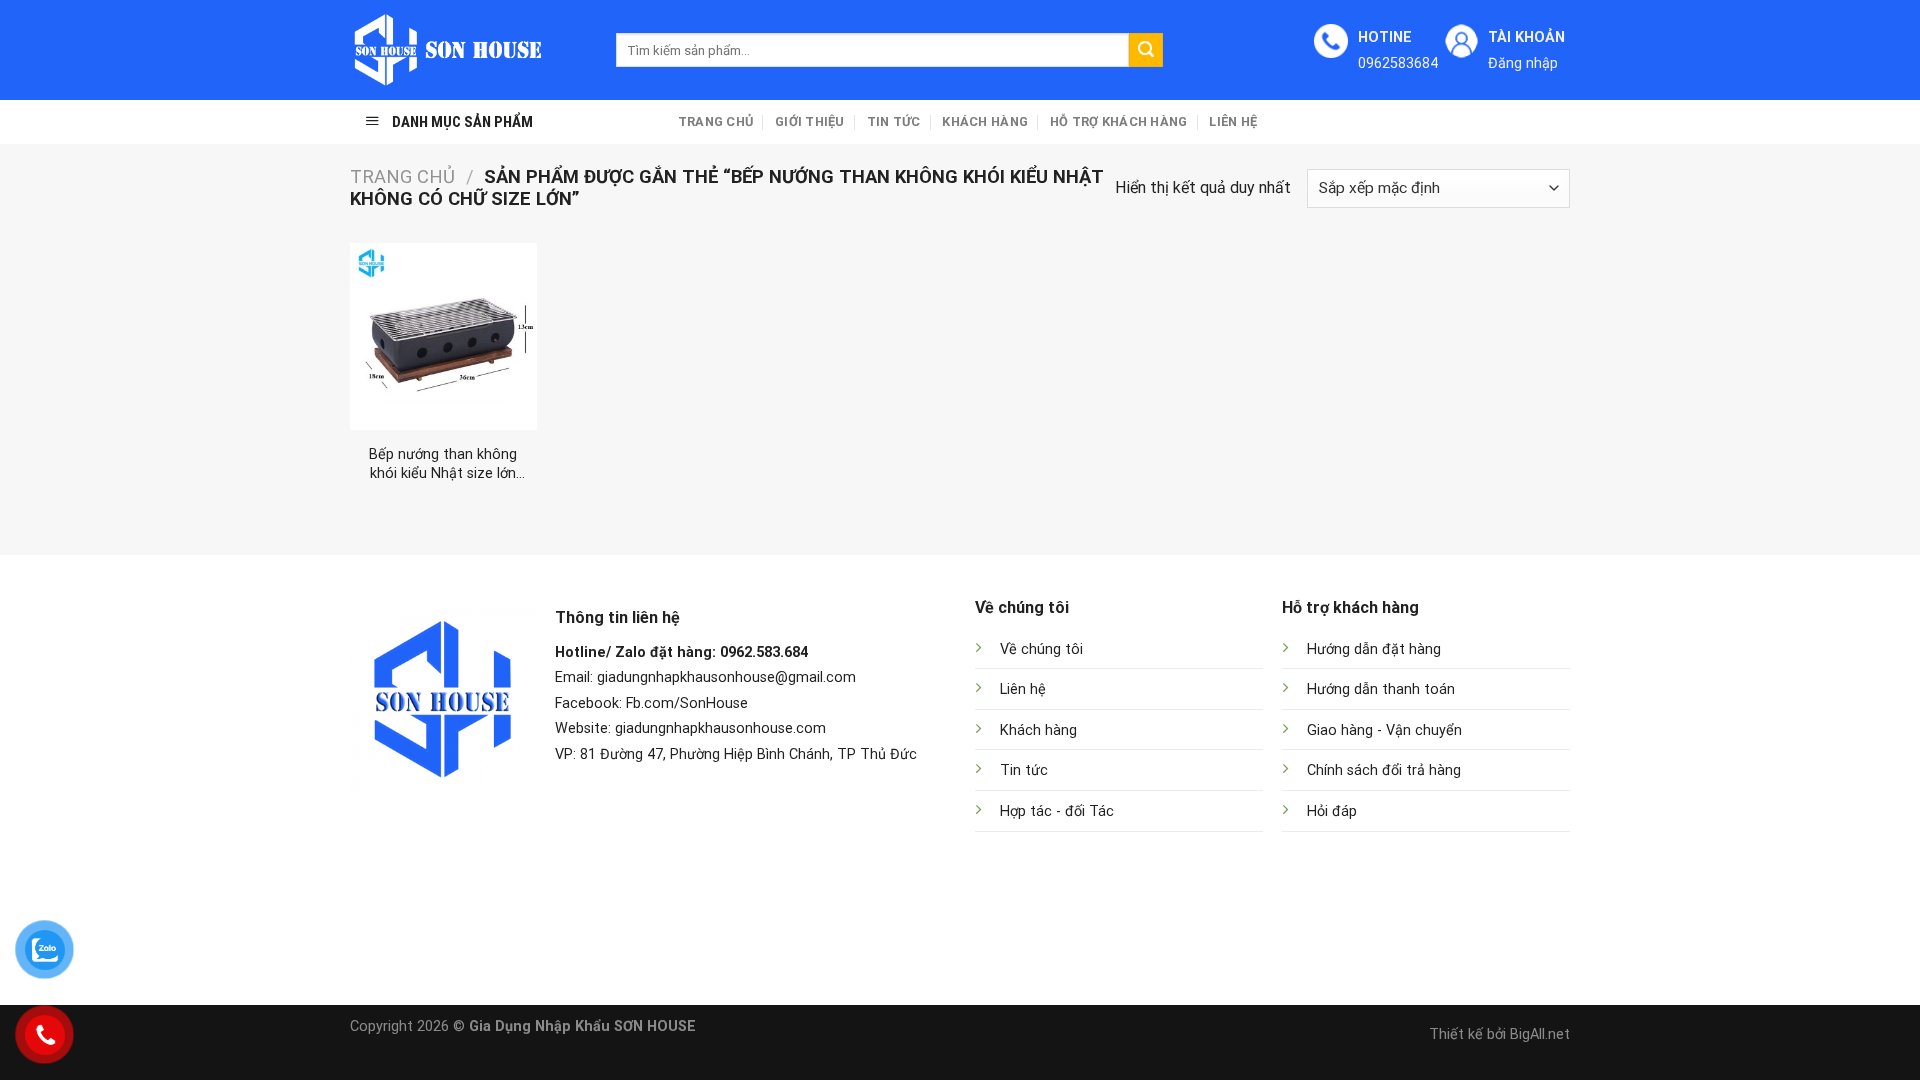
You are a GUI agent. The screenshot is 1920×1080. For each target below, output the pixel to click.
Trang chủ (715, 121)
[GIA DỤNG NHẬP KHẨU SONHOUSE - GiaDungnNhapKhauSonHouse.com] (468, 50)
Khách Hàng (985, 121)
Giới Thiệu (810, 121)
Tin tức (894, 121)
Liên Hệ (1233, 121)
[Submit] (1146, 50)
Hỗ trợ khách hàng (1118, 121)
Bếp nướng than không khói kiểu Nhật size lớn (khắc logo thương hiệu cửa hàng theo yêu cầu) (443, 464)
